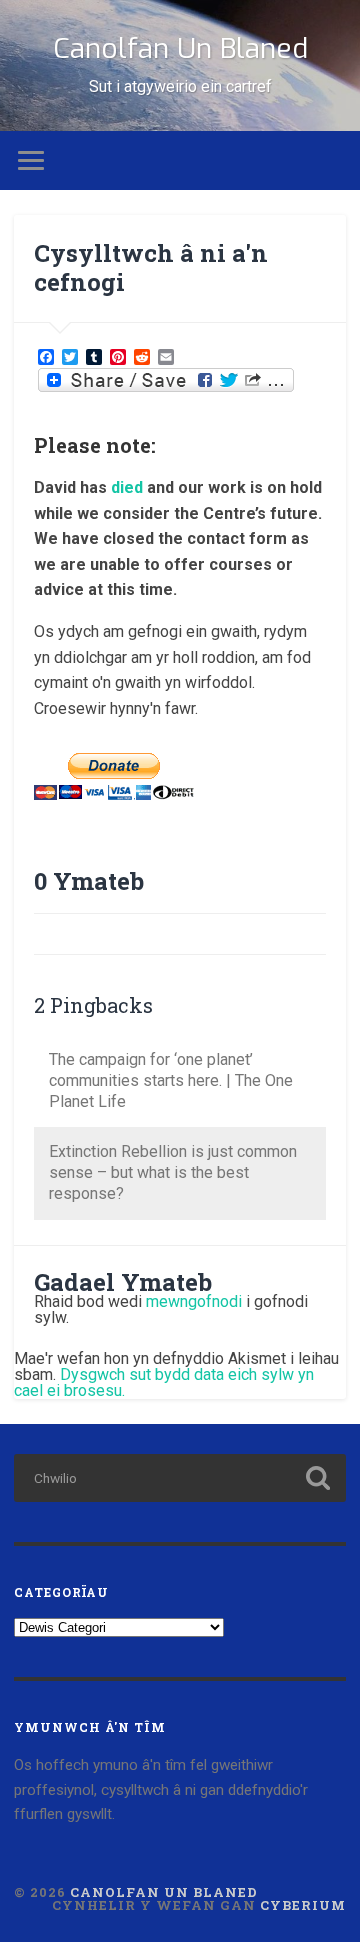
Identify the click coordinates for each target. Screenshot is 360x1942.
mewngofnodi (194, 1301)
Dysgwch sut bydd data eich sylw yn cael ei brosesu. (164, 1382)
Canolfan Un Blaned (180, 48)
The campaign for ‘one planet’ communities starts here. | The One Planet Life (171, 1080)
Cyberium (303, 1905)
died (127, 487)
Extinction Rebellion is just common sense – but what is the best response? (173, 1172)
